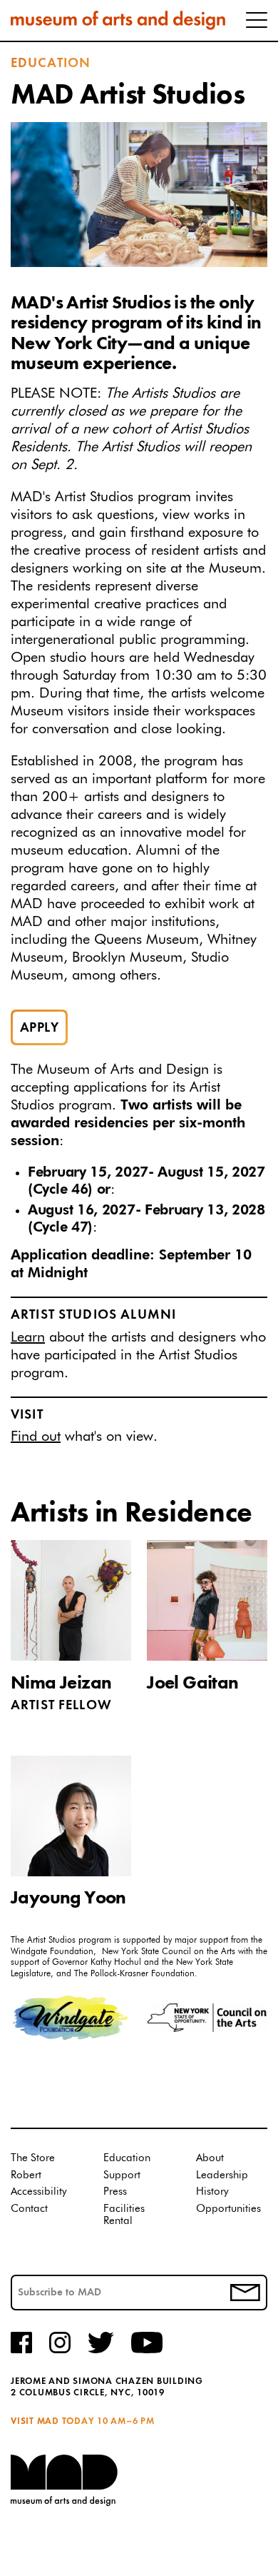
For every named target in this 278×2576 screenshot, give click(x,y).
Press (115, 2192)
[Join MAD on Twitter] (101, 2351)
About (210, 2158)
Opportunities (228, 2209)
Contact (29, 2209)
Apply (39, 1028)
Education (51, 64)
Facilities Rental (124, 2215)
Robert (26, 2175)
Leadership (222, 2175)
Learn (28, 1337)
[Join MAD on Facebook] (21, 2351)
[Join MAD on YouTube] (147, 2351)
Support (122, 2175)
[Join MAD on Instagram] (60, 2351)
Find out (36, 1437)
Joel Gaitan (192, 1684)
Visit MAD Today (52, 2421)
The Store (33, 2158)
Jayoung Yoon (68, 1898)
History (212, 2192)
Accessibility (39, 2192)
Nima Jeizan (61, 1684)
